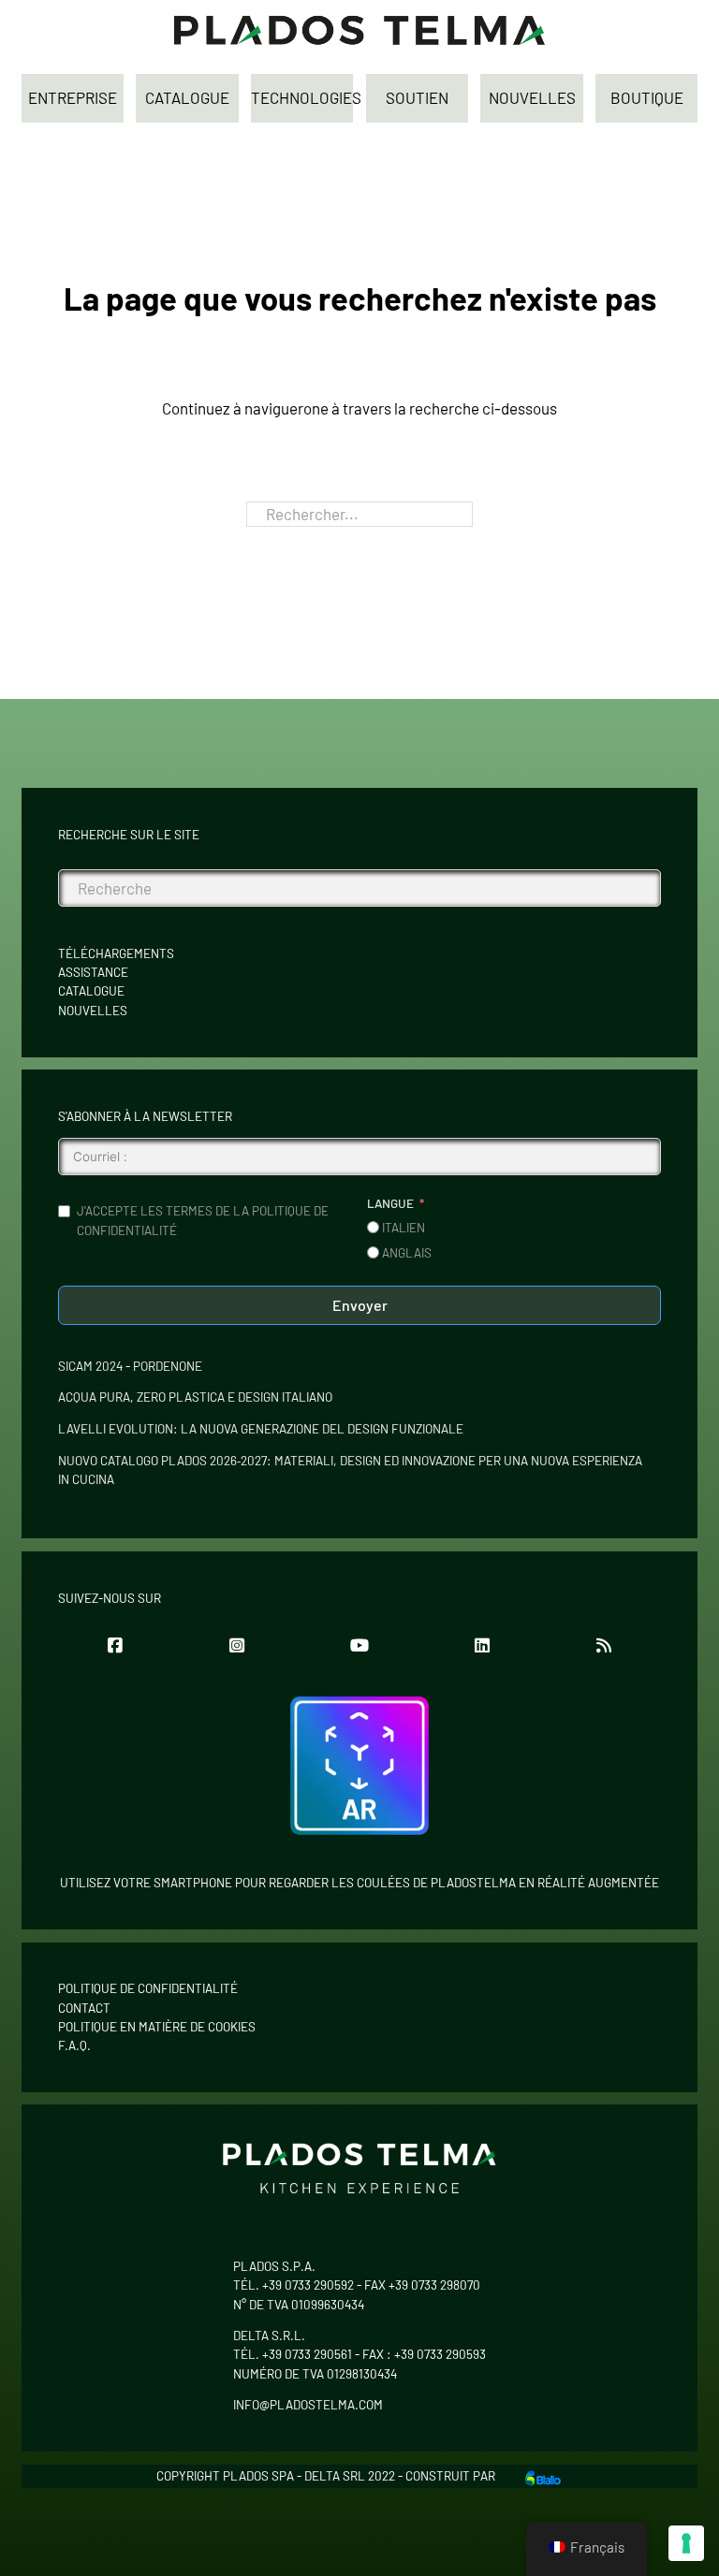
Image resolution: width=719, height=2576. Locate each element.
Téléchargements (116, 953)
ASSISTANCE (93, 972)
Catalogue (91, 991)
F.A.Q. (74, 2045)
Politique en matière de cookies (157, 2027)
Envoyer (360, 1305)
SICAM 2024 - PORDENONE (130, 1366)
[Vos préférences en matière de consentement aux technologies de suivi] (686, 2543)
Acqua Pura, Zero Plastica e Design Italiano (195, 1397)
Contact (84, 2008)
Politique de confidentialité (148, 1988)
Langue (390, 1203)
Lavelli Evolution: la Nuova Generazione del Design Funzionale (261, 1429)
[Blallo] (543, 2476)
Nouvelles (93, 1011)
